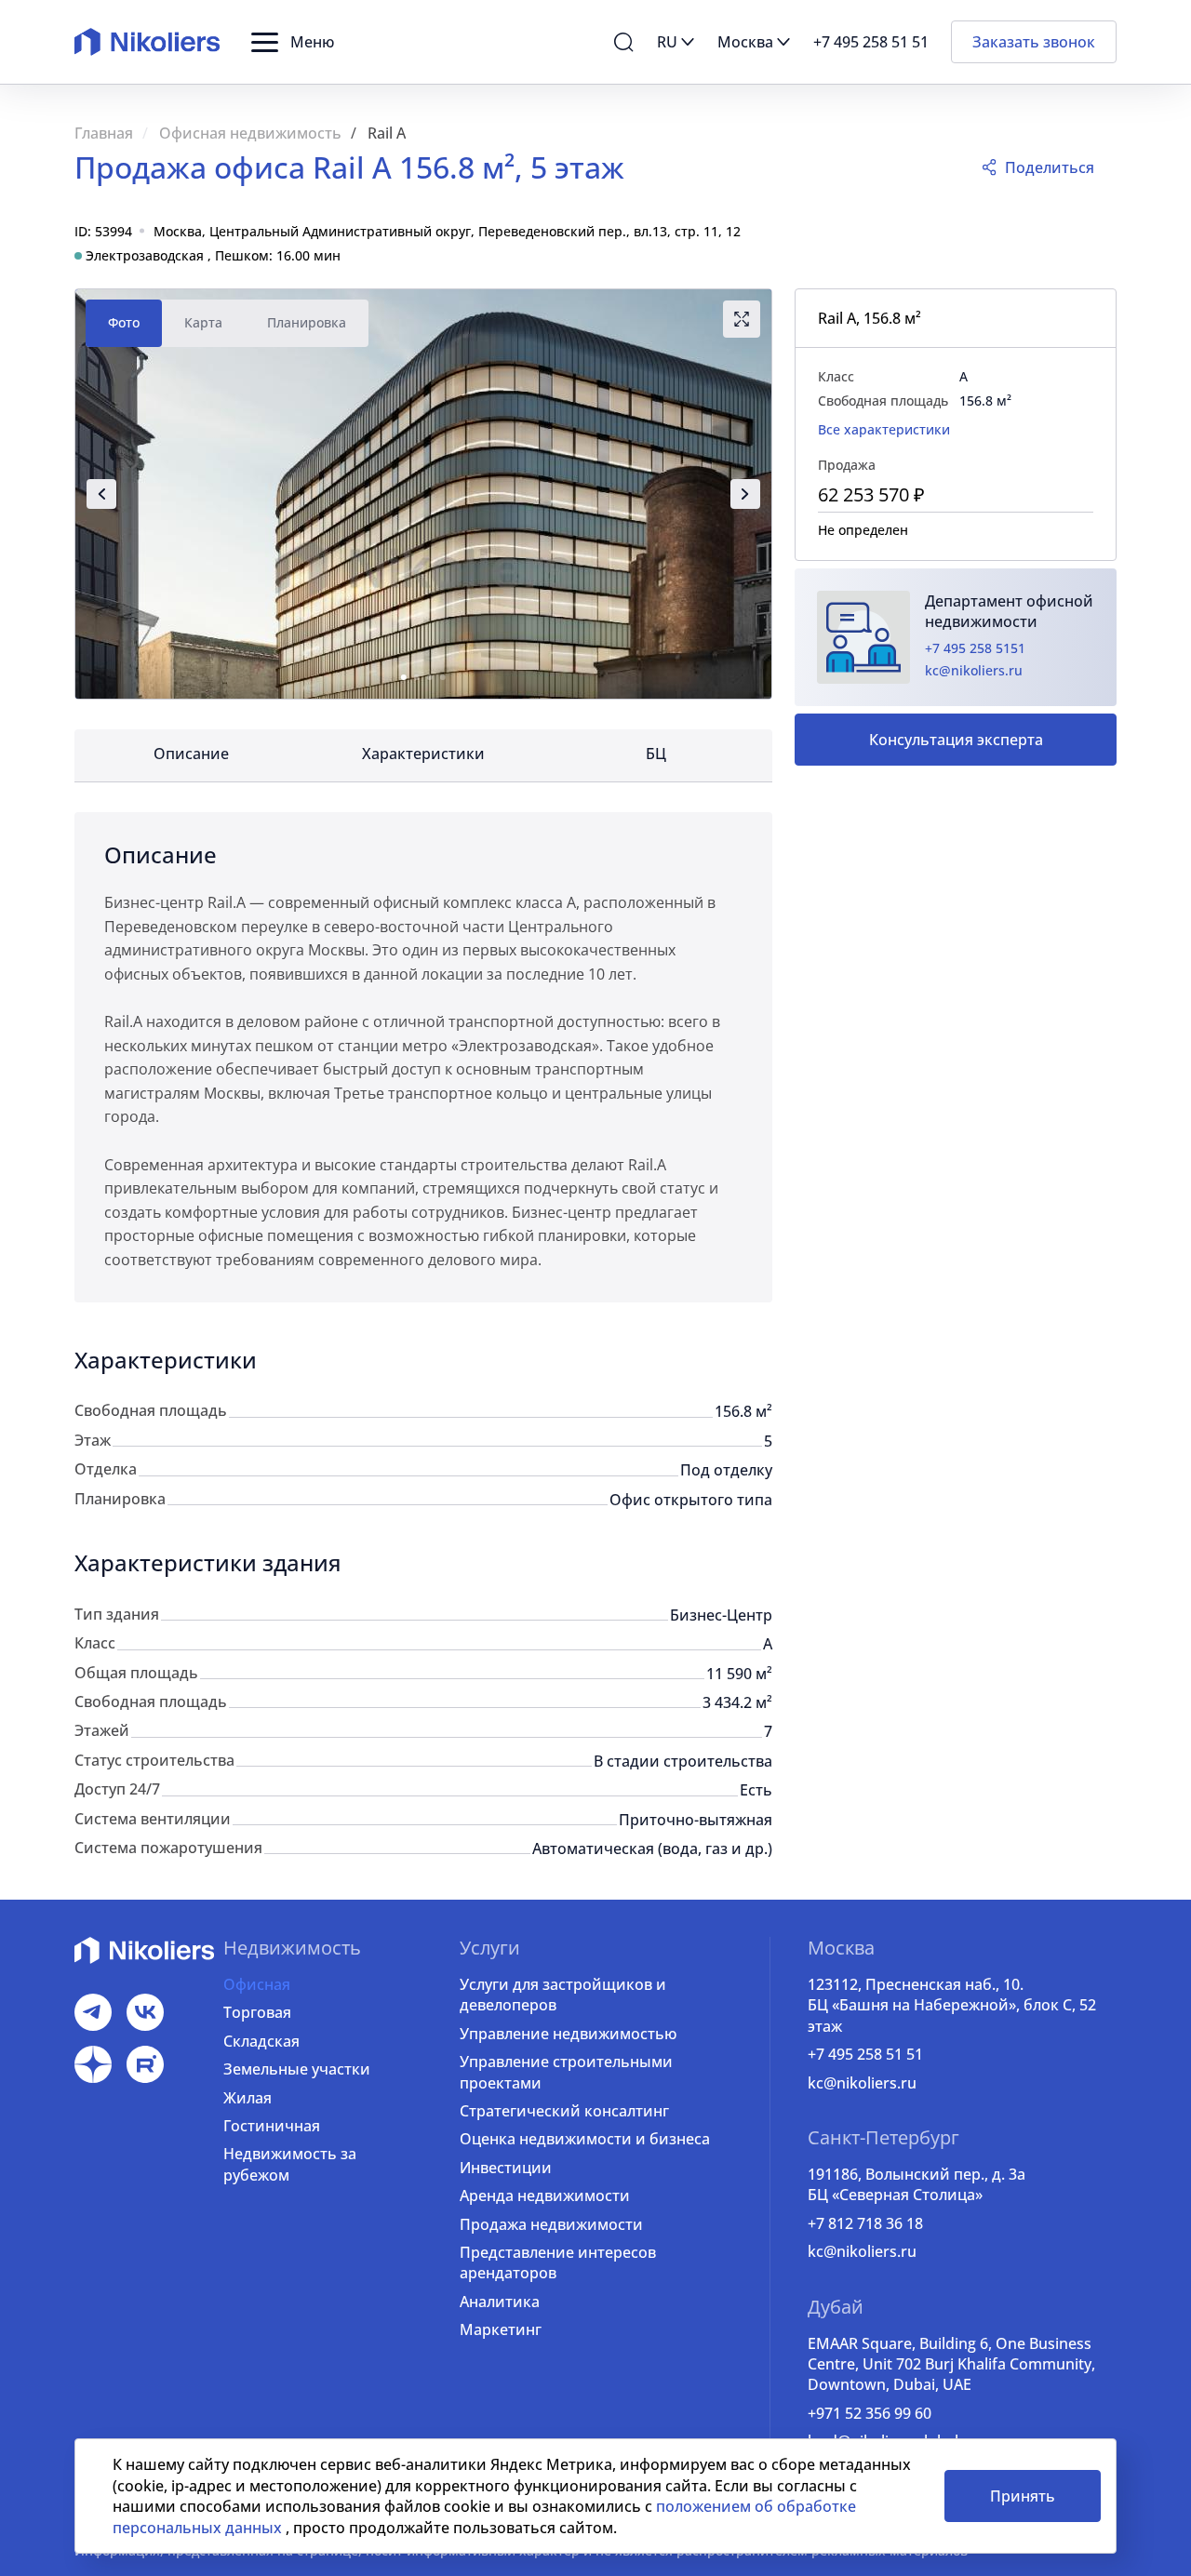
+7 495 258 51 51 (865, 2054)
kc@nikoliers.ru (974, 670)
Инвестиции (506, 2168)
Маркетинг (501, 2329)
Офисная (257, 1984)
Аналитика (500, 2302)
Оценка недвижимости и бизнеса (585, 2139)
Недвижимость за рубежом (290, 2164)
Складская (261, 2041)
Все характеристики (884, 429)
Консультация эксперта (956, 740)
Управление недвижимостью (568, 2034)
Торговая (257, 2012)
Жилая (248, 2098)
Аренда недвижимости (545, 2196)
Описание (191, 754)
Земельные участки (297, 2069)
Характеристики (423, 754)
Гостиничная (272, 2126)
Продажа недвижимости (551, 2224)
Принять (1023, 2496)
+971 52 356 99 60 (870, 2413)
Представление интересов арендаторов (558, 2262)
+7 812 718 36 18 (865, 2223)
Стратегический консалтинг (564, 2111)
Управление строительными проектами (566, 2072)
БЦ (656, 754)
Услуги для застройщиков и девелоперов (563, 1995)
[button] (293, 42)
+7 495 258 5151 (975, 648)
